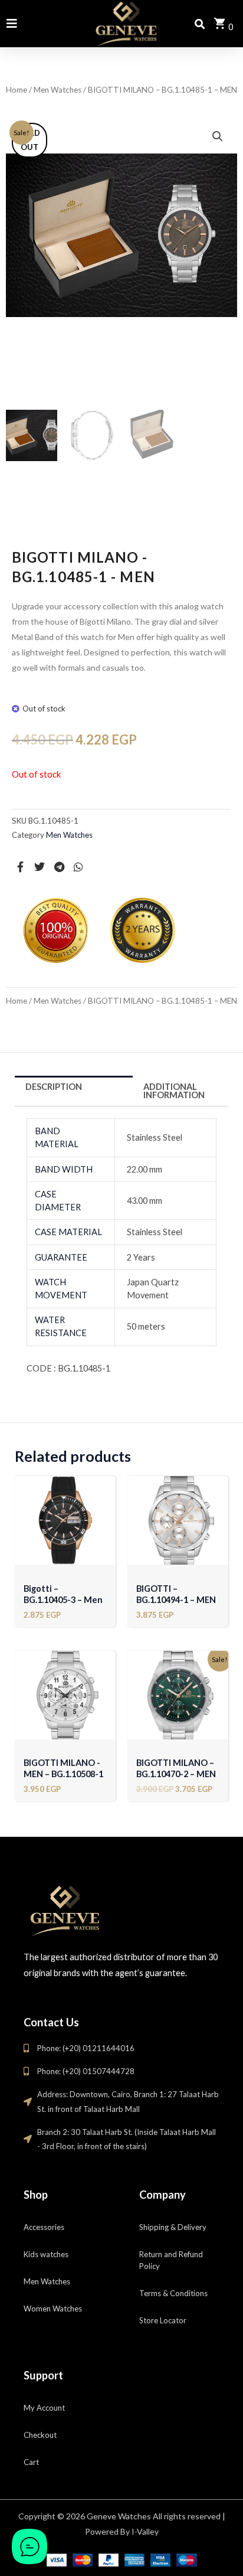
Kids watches (46, 2254)
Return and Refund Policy (171, 2260)
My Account (44, 2408)
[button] (218, 136)
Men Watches (58, 90)
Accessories (44, 2227)
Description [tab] (54, 1087)
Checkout (40, 2435)
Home (17, 90)
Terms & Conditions (173, 2293)
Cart (31, 2462)
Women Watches (53, 2309)
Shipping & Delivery (173, 2227)
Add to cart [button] (65, 1545)
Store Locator (163, 2320)
